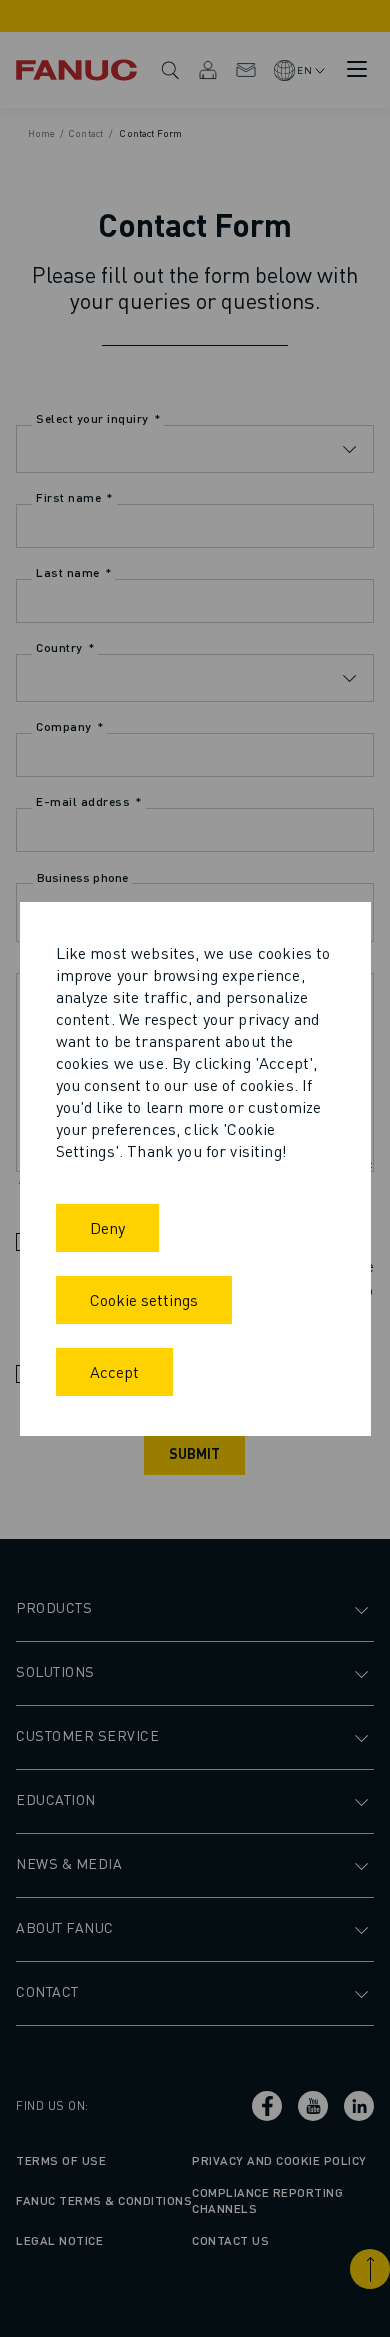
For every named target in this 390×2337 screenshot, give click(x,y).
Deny (107, 1227)
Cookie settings (144, 1299)
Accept (114, 1371)
